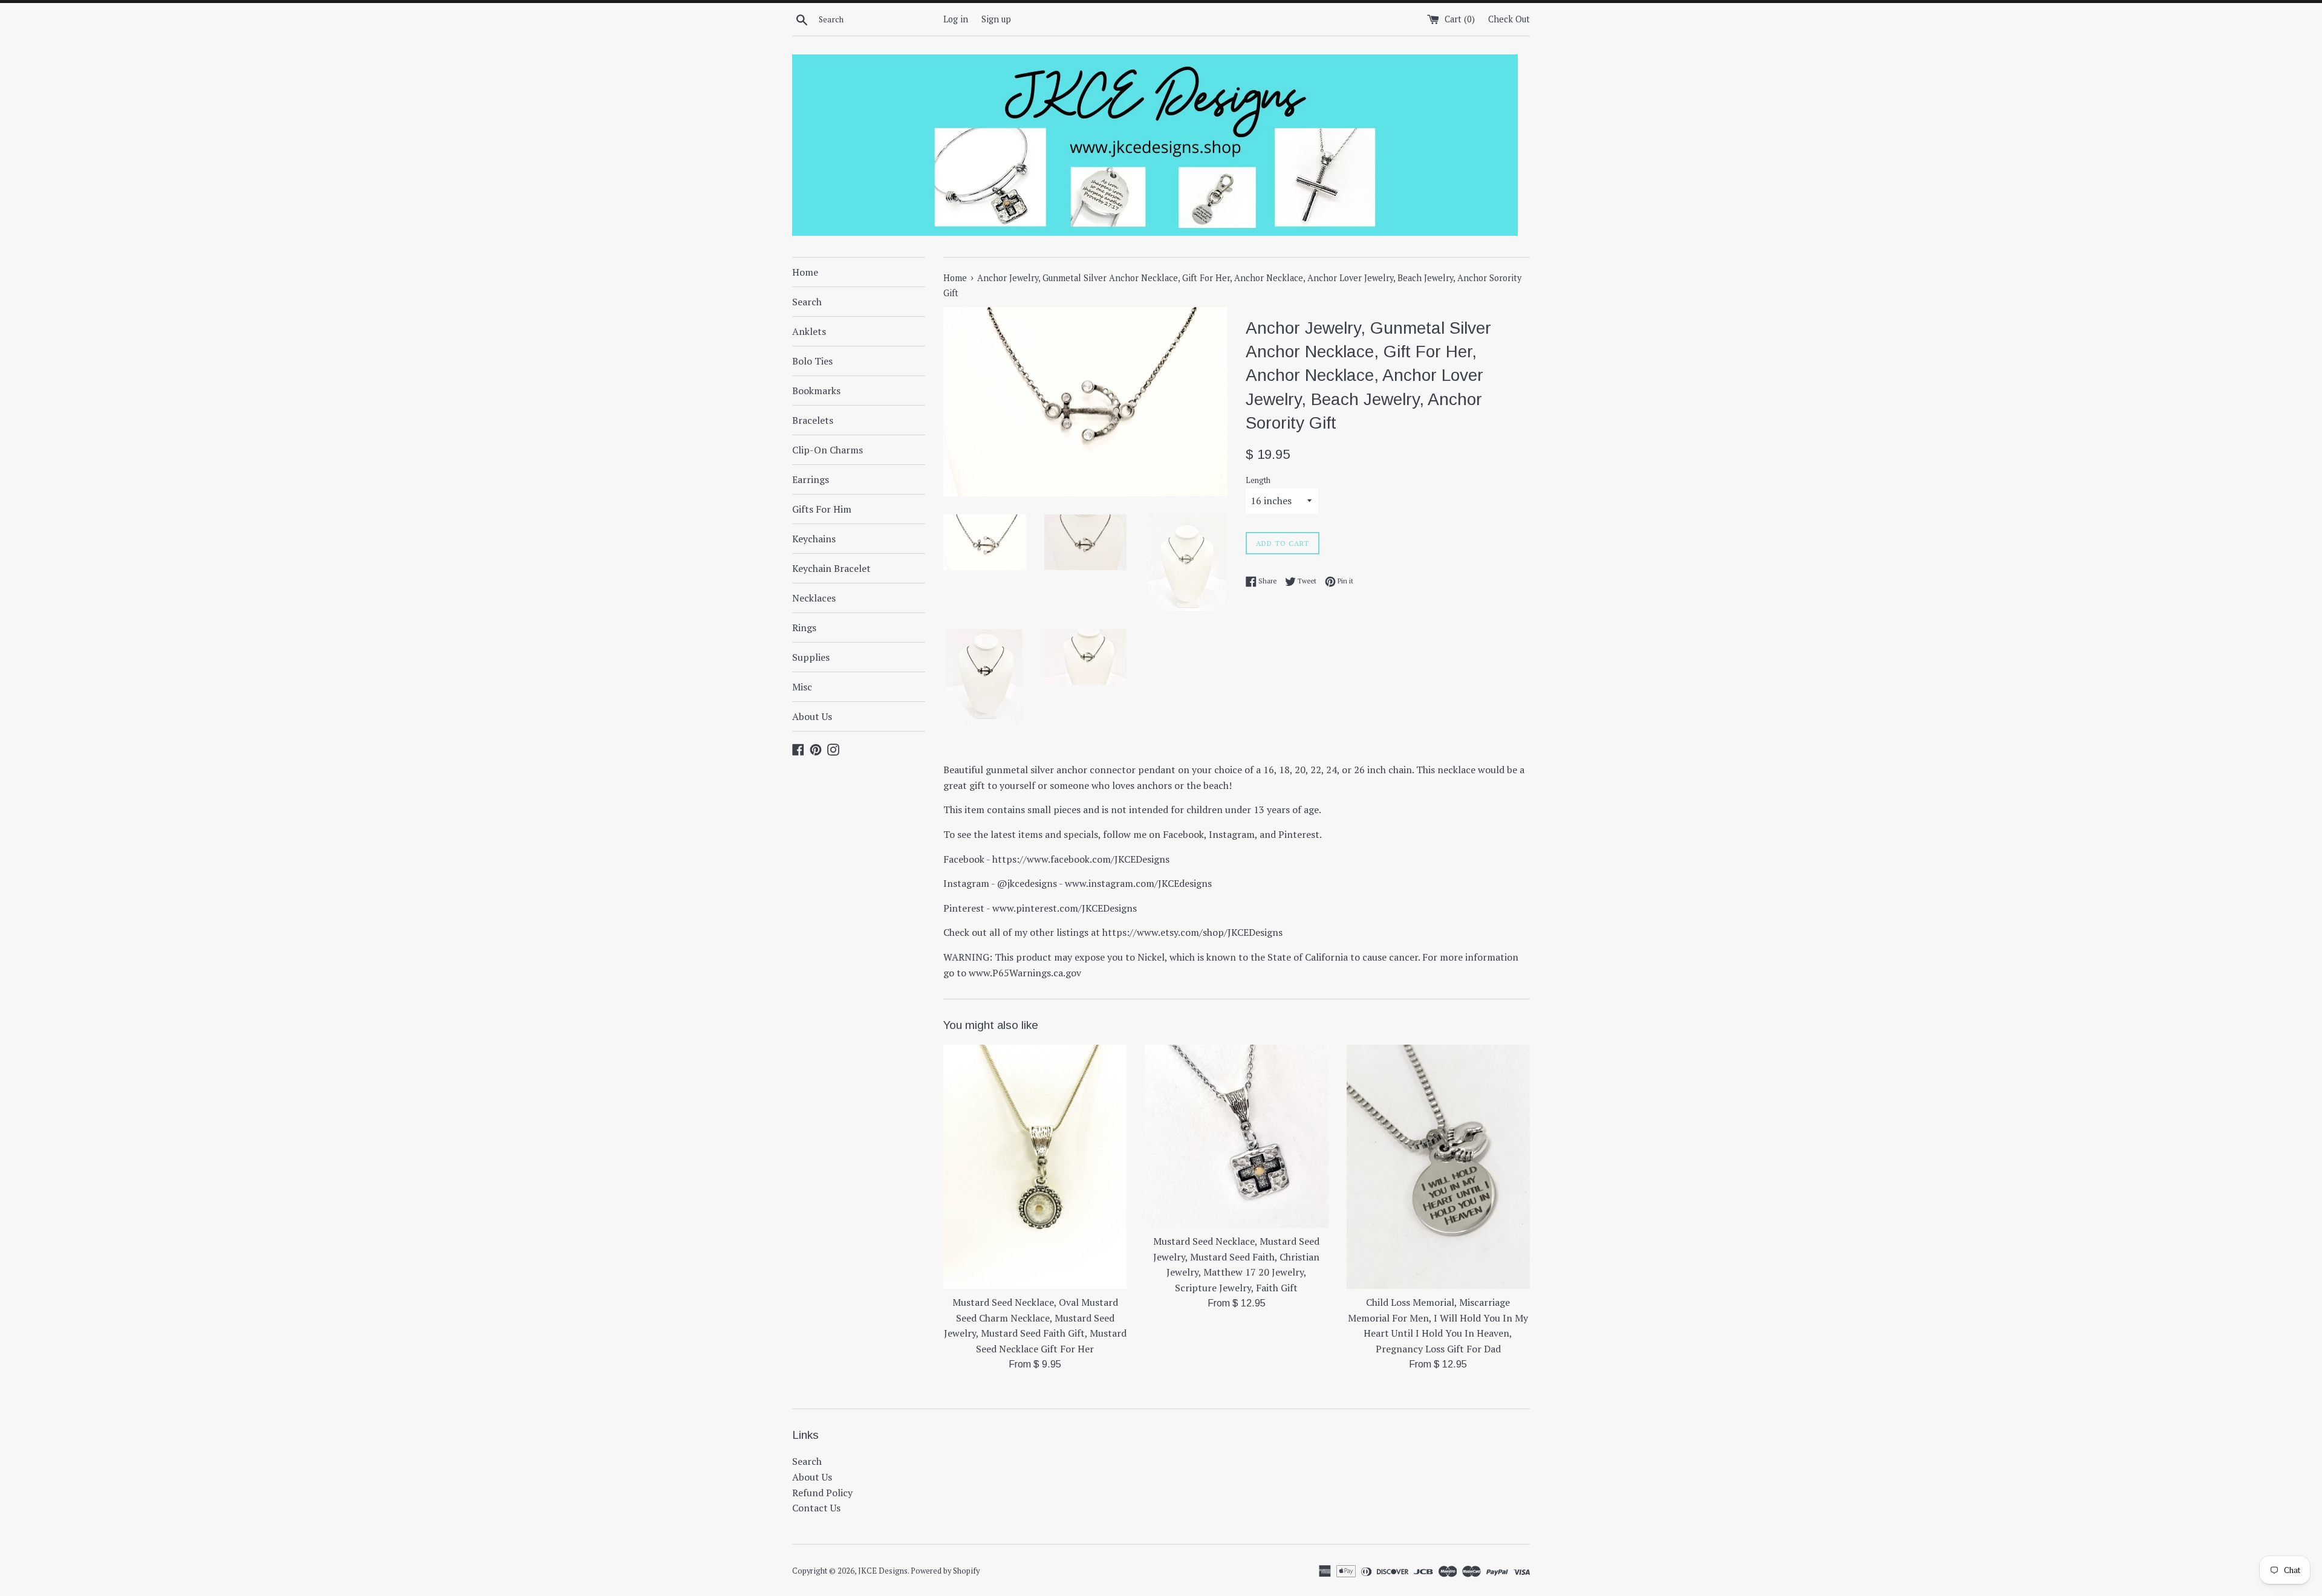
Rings (804, 628)
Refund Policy (822, 1493)
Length (1258, 480)
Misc (802, 687)
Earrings (811, 479)
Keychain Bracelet (831, 568)
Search (807, 302)
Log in (956, 19)
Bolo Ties (812, 361)
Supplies (811, 657)
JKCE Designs (883, 1571)
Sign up (996, 19)
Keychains (814, 539)
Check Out (1509, 19)
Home (805, 272)
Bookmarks (816, 391)
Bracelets (813, 420)
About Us (812, 716)
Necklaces (814, 598)
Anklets (809, 331)
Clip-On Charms (828, 450)
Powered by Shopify (945, 1571)
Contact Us (816, 1508)
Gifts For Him (822, 509)
